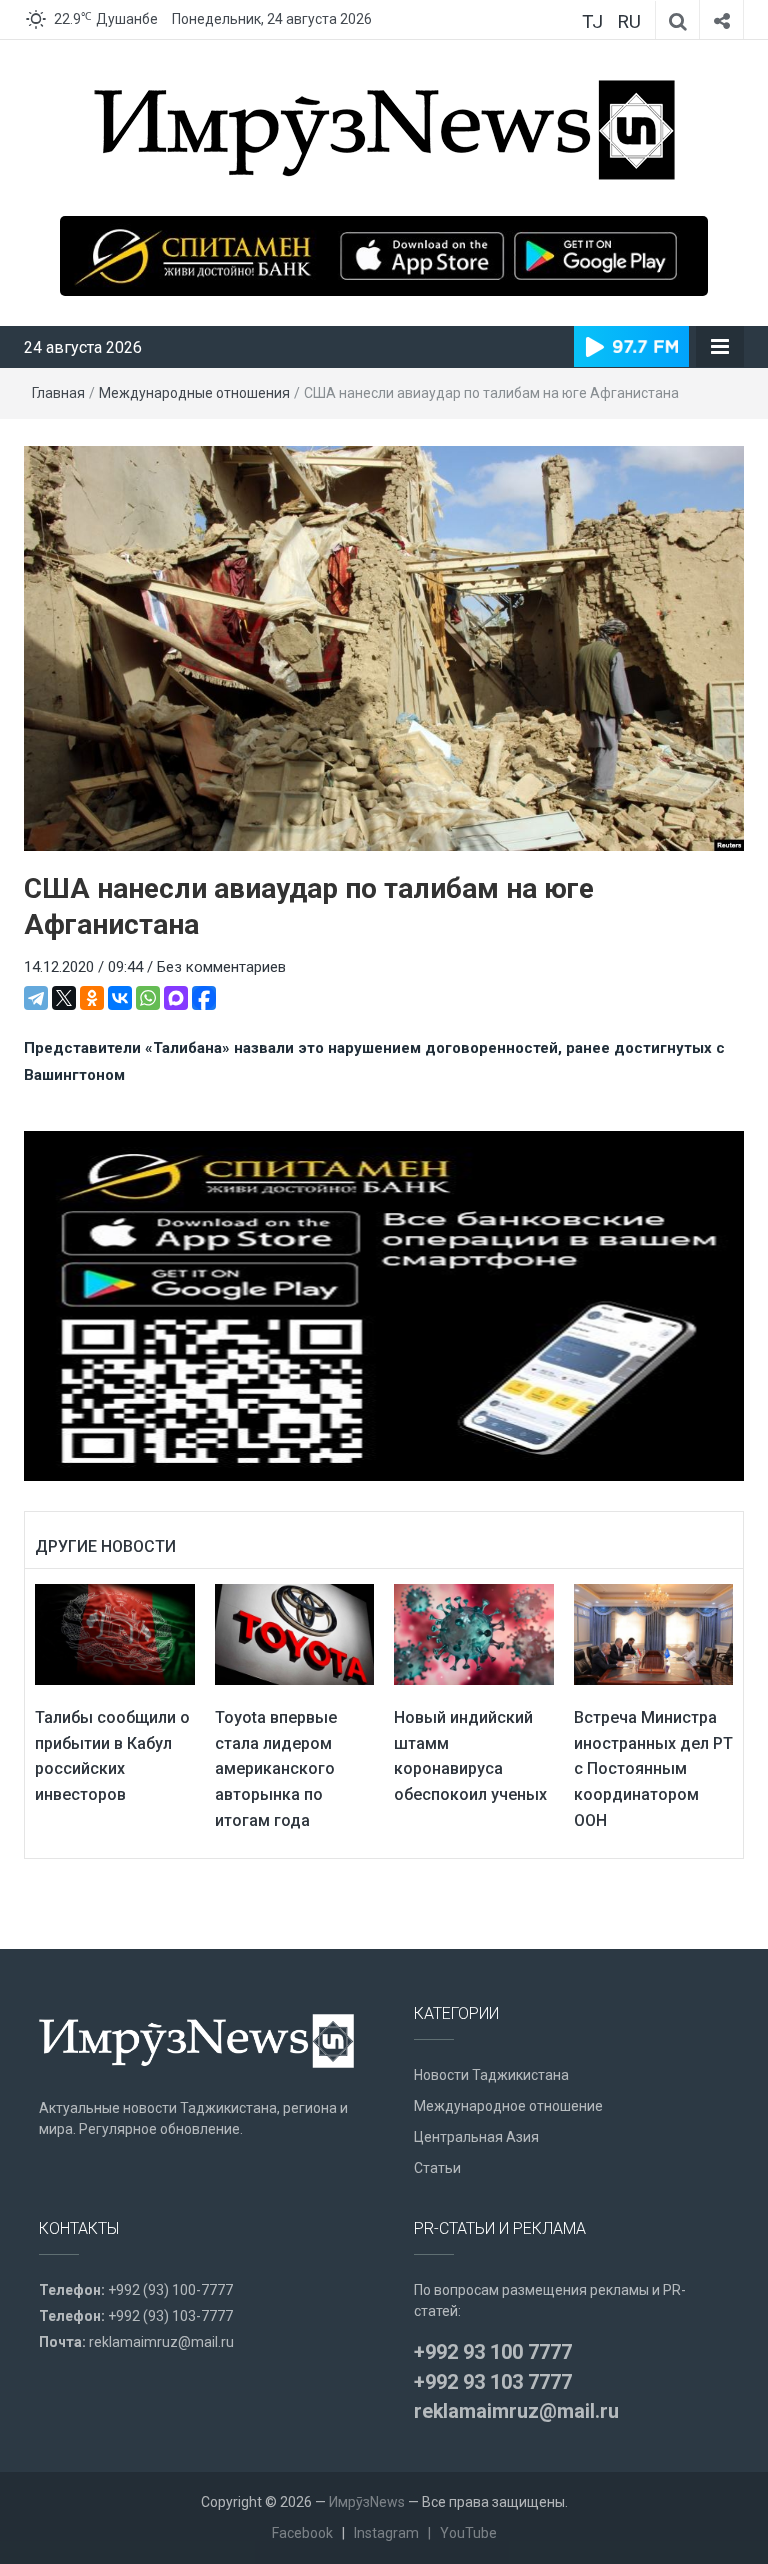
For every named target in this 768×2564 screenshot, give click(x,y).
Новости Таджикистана (491, 2075)
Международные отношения (194, 393)
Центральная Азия (476, 2137)
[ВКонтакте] (120, 998)
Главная (58, 393)
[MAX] (176, 998)
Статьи (437, 2168)
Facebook (302, 2533)
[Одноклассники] (92, 998)
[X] (64, 998)
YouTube (468, 2533)
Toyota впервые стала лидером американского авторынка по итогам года (276, 1768)
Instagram (386, 2533)
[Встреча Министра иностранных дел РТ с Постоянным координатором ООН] (654, 1634)
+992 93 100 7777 (493, 2352)
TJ (592, 21)
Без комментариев (221, 967)
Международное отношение (508, 2106)
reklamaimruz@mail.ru (161, 2342)
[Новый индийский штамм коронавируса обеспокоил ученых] (474, 1634)
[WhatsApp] (148, 998)
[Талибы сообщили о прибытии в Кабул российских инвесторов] (115, 1634)
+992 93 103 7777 (493, 2382)
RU (629, 21)
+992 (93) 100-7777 (170, 2290)
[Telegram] (36, 998)
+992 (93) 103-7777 (170, 2316)
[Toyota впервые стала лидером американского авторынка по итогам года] (295, 1634)
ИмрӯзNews (367, 2502)
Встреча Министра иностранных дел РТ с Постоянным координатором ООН (653, 1768)
